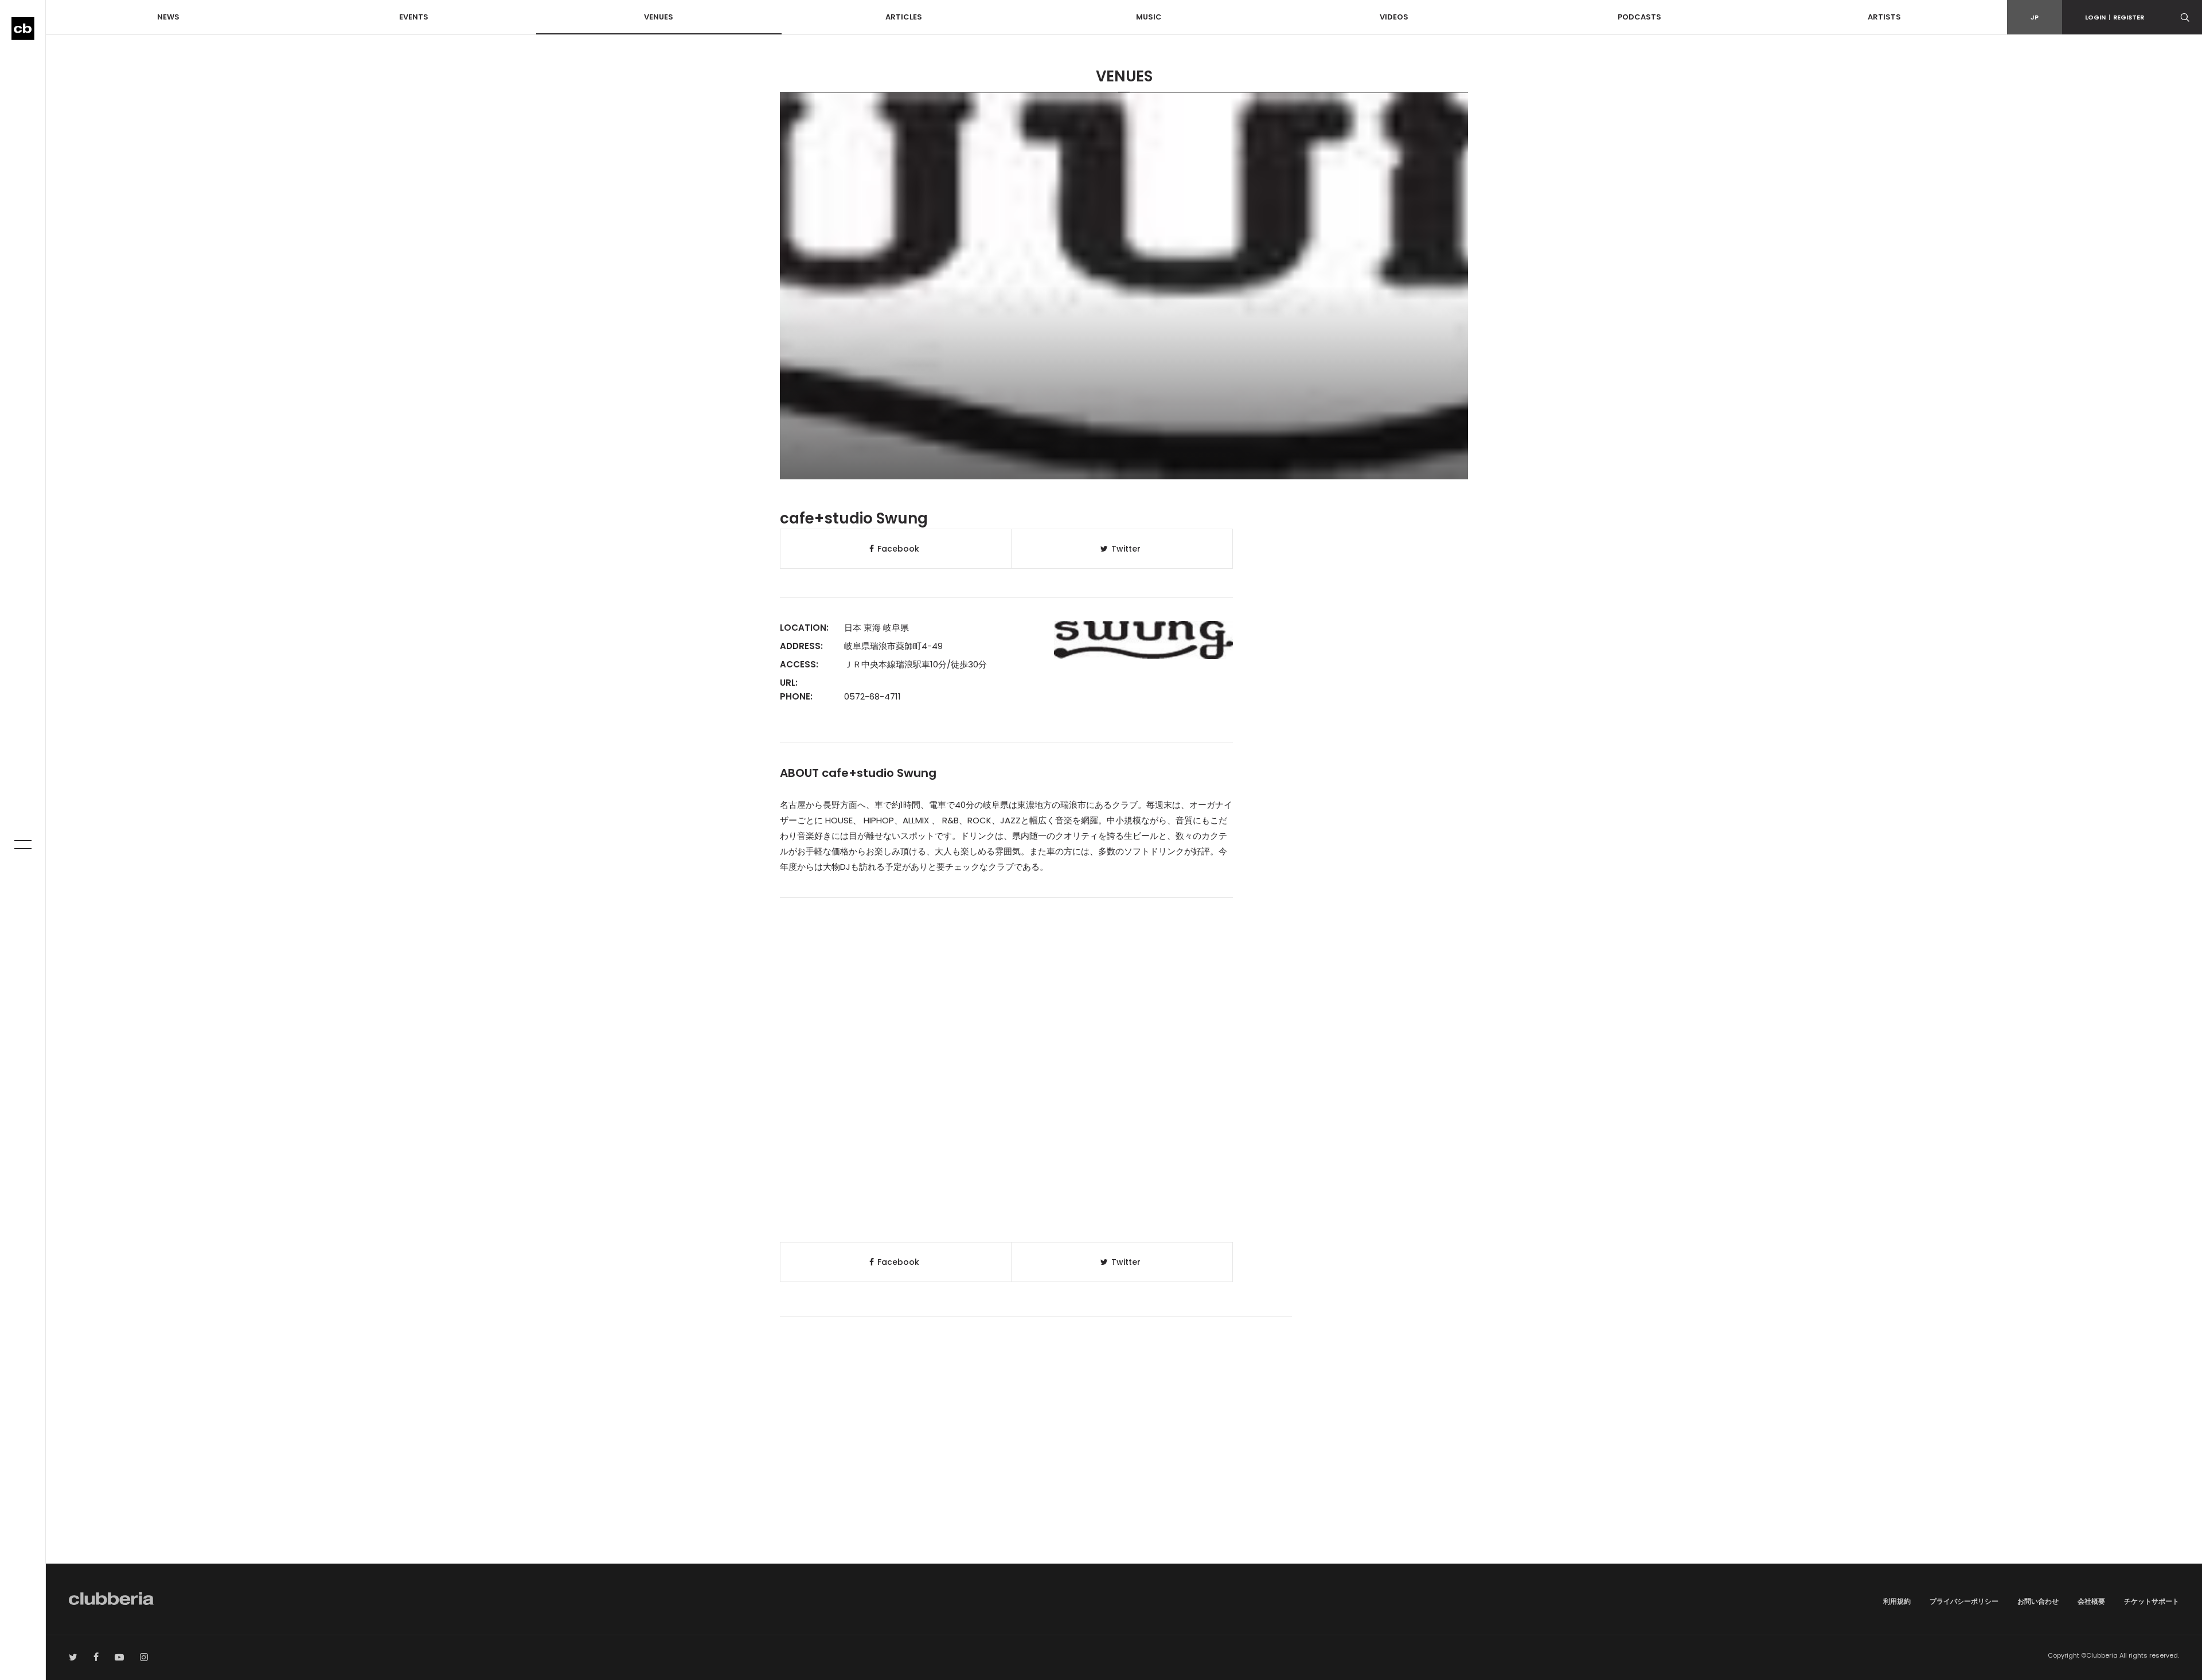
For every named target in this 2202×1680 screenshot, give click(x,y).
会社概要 (2091, 1601)
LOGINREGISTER (2115, 17)
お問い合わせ (2038, 1601)
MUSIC (1149, 17)
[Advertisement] (1124, 1466)
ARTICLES (904, 17)
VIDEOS (1394, 17)
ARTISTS (1884, 17)
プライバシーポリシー (1964, 1601)
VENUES (659, 17)
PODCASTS (1639, 17)
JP (2035, 17)
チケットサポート (2152, 1601)
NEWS (168, 17)
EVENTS (414, 17)
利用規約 (1897, 1601)
